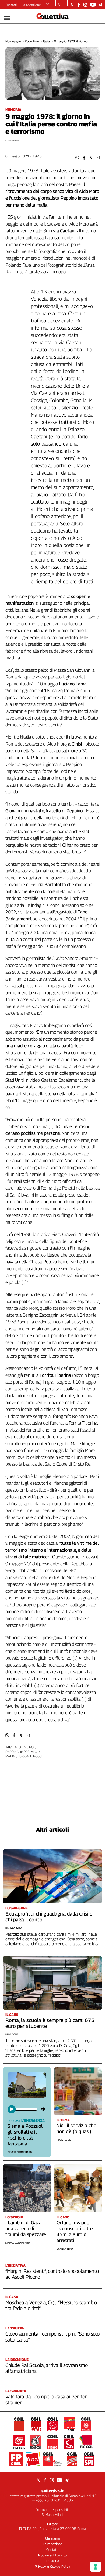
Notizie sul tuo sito (52, 2555)
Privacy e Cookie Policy (52, 2566)
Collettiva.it (52, 2491)
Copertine (32, 41)
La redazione (31, 5)
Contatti (11, 5)
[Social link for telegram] (100, 5)
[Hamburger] (7, 18)
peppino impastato (21, 1752)
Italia (46, 41)
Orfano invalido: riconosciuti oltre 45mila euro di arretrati (75, 2231)
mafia (10, 1756)
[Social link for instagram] (85, 5)
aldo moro (24, 1747)
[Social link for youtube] (93, 5)
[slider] (26, 2109)
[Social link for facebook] (79, 5)
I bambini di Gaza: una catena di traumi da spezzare (26, 2228)
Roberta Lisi (64, 2140)
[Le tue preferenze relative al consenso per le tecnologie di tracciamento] (96, 2567)
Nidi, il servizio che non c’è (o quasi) (76, 2128)
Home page (13, 41)
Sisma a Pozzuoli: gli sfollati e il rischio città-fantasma (26, 2135)
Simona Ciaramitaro (20, 2152)
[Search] (60, 5)
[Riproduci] (12, 2109)
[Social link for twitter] (72, 5)
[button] (77, 158)
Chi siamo (53, 2538)
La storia (52, 2561)
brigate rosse (31, 1756)
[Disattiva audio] (44, 2109)
